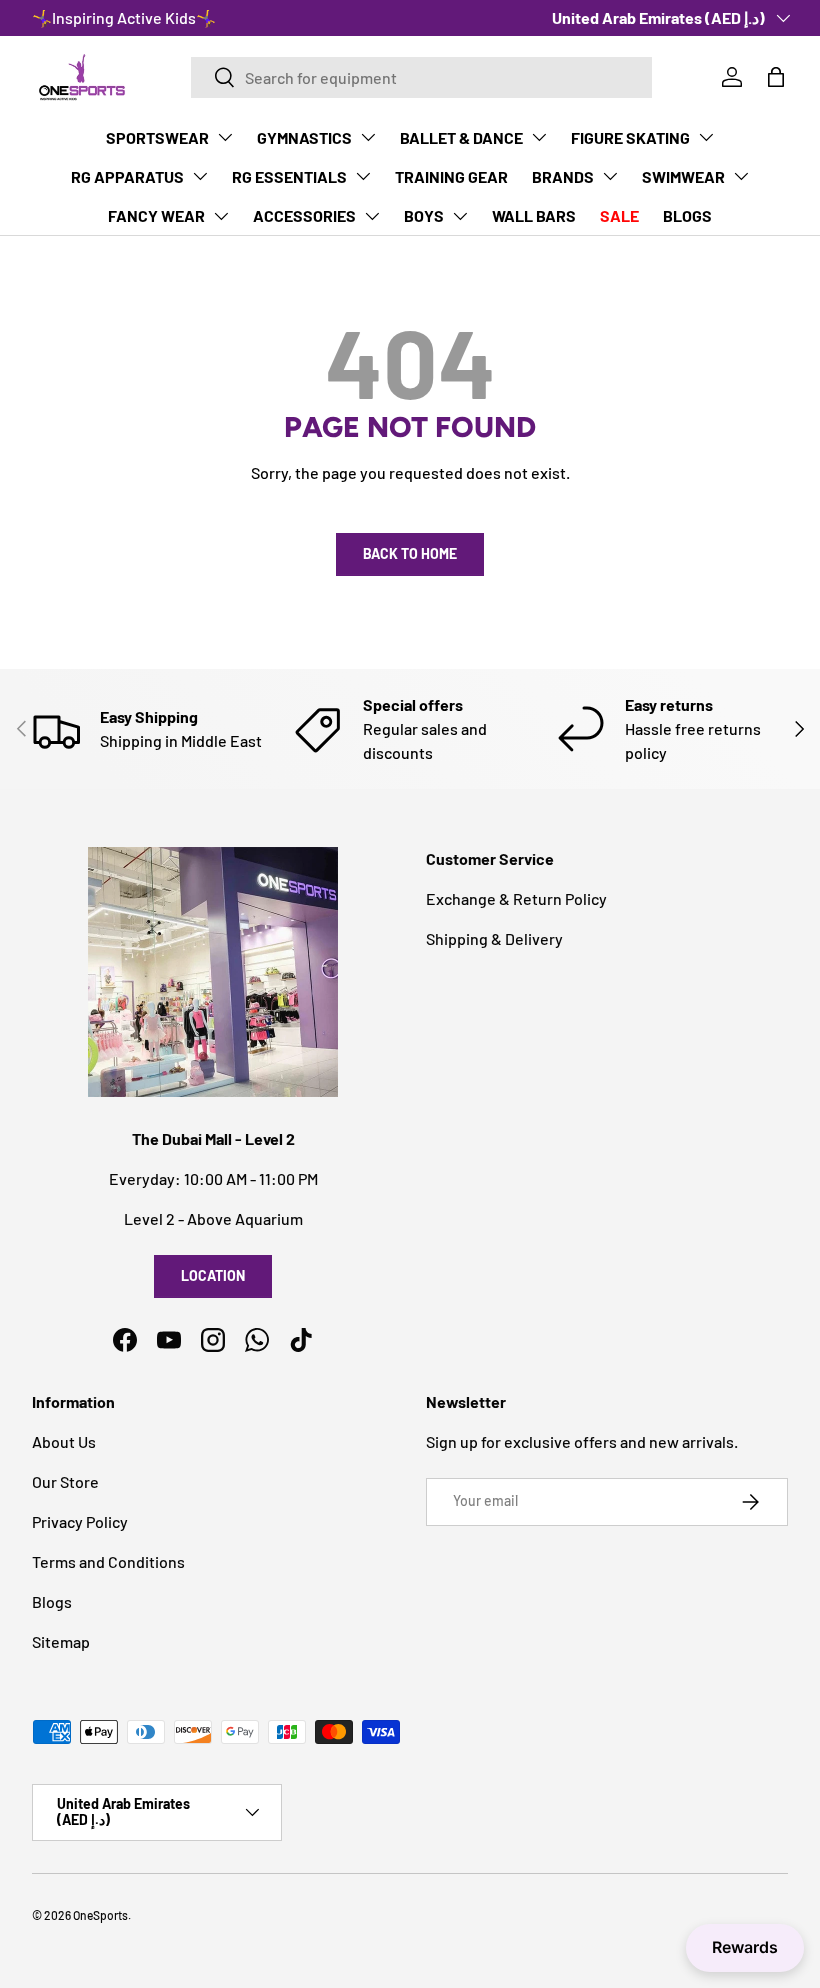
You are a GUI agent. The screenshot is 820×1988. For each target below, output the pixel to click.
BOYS (424, 215)
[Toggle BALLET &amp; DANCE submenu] (539, 137)
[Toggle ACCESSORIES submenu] (372, 216)
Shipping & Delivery (494, 938)
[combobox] (421, 77)
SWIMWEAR (683, 176)
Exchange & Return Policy (516, 898)
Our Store (65, 1481)
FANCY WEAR (156, 215)
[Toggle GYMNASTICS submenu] (368, 137)
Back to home (410, 553)
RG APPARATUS (127, 176)
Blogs (52, 1601)
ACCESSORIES (304, 215)
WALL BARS (534, 215)
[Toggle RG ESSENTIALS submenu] (363, 176)
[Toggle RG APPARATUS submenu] (200, 176)
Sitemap (61, 1641)
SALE (619, 215)
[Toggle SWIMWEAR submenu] (741, 176)
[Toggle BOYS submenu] (460, 216)
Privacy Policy (80, 1521)
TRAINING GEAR (451, 176)
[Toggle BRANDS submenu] (610, 176)
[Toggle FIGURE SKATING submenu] (706, 137)
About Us (64, 1441)
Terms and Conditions (108, 1561)
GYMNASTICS (304, 137)
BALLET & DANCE (461, 137)
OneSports (100, 1915)
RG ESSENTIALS (289, 176)
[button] (776, 77)
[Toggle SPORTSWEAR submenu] (225, 137)
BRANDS (563, 176)
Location (213, 1275)
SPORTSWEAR (157, 137)
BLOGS (687, 215)
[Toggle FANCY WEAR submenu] (221, 216)
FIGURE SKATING (630, 137)
